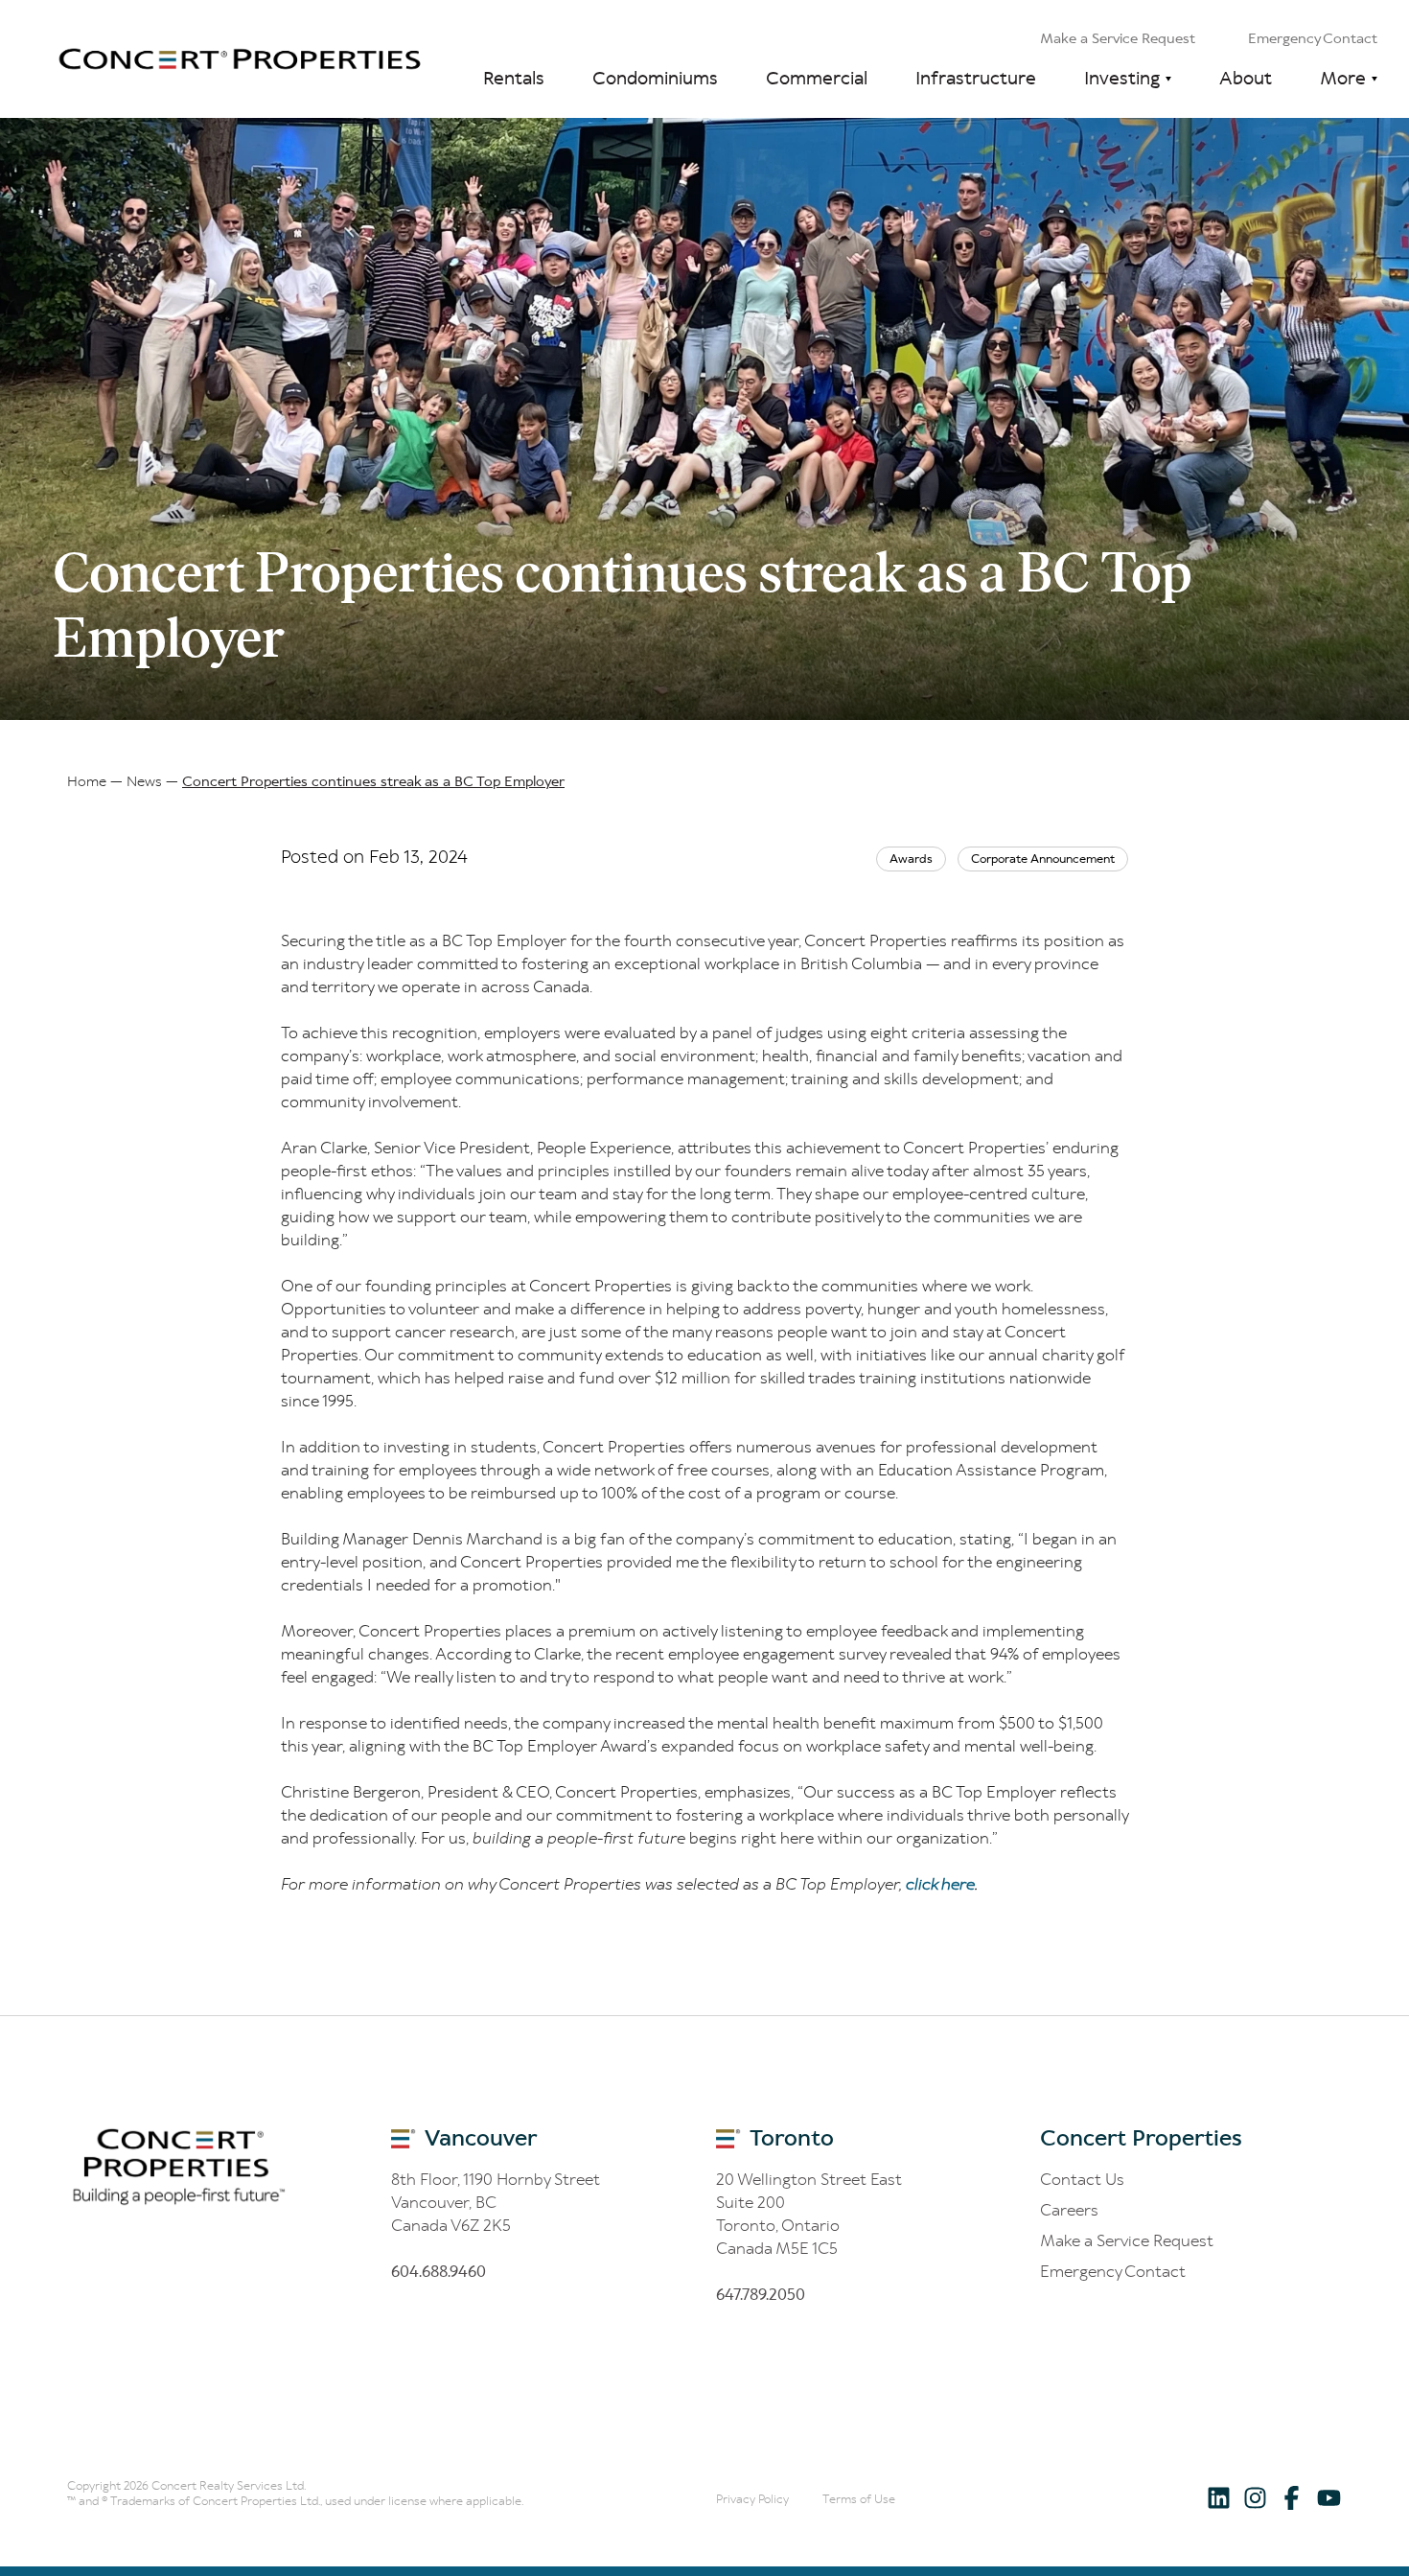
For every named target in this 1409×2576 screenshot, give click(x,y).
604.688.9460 (439, 2271)
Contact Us (1082, 2179)
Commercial (817, 78)
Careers (1069, 2210)
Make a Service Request (1118, 38)
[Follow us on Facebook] (1292, 2497)
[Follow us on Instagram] (1255, 2497)
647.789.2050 (761, 2294)
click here (940, 1884)
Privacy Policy (752, 2499)
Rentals (514, 78)
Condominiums (655, 78)
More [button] (1343, 78)
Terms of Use (859, 2499)
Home (87, 781)
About (1246, 78)
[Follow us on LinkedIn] (1219, 2497)
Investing (1122, 78)
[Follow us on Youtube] (1328, 2497)
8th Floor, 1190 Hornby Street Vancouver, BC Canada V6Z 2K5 (496, 2202)
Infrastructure (976, 78)
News (144, 781)
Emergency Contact (1313, 38)
